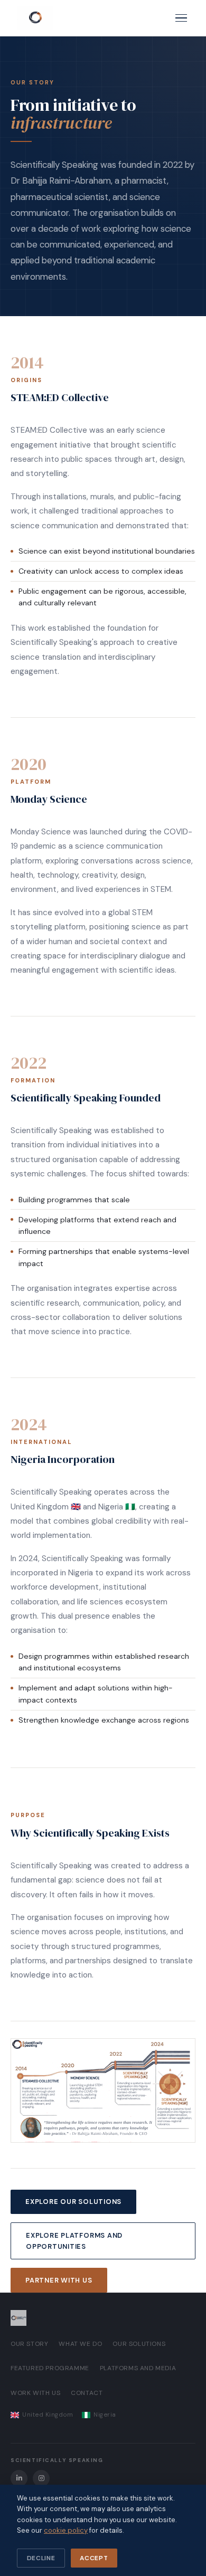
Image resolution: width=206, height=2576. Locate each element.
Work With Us (35, 2393)
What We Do (80, 2344)
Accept (94, 2558)
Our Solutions (139, 2344)
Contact (87, 2393)
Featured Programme (50, 2368)
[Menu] (181, 18)
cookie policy (66, 2530)
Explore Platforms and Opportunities (74, 2241)
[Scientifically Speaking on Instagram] (41, 2478)
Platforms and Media (138, 2368)
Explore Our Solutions (73, 2202)
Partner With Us (59, 2280)
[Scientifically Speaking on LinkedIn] (19, 2478)
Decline (41, 2558)
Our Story (29, 2344)
